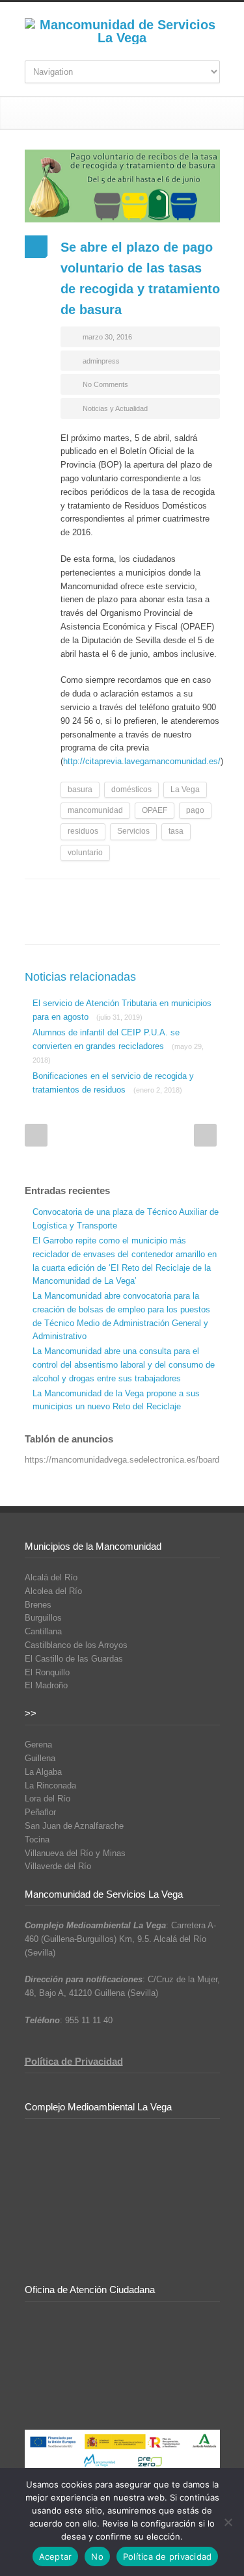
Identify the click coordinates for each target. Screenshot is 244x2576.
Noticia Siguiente (205, 1135)
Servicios (133, 831)
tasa (176, 831)
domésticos (131, 790)
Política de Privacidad (74, 2061)
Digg (161, 899)
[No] (228, 2522)
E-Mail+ (83, 925)
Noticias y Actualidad (115, 408)
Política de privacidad (168, 2556)
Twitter (83, 899)
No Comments (105, 384)
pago (195, 810)
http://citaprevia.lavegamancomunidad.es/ (142, 761)
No (97, 2556)
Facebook (57, 899)
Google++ (57, 925)
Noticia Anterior (36, 1135)
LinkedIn (109, 899)
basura (80, 790)
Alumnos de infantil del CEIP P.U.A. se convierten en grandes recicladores (118, 1046)
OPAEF (155, 810)
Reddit (135, 899)
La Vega (185, 790)
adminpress (101, 361)
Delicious (187, 899)
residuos (83, 831)
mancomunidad (95, 810)
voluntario (85, 853)
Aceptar (56, 2556)
